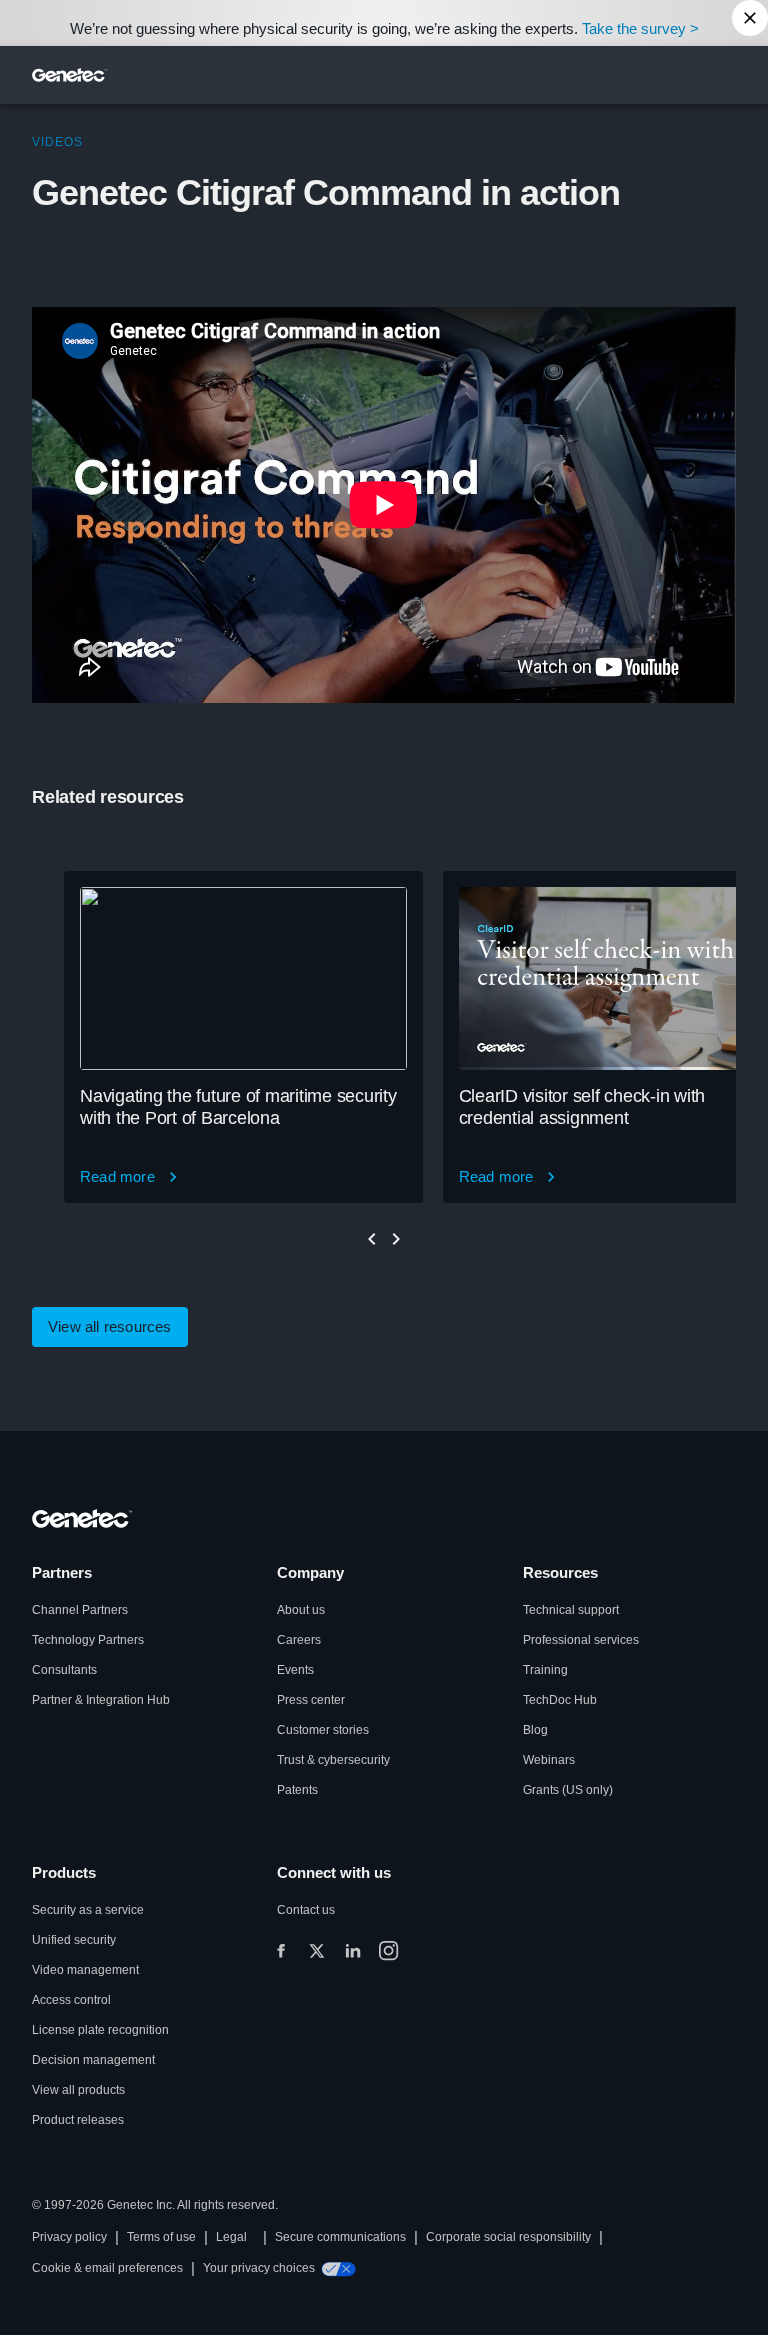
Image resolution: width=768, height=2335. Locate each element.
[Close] (750, 18)
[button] (110, 1327)
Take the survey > (640, 28)
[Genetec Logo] (70, 75)
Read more (117, 1176)
